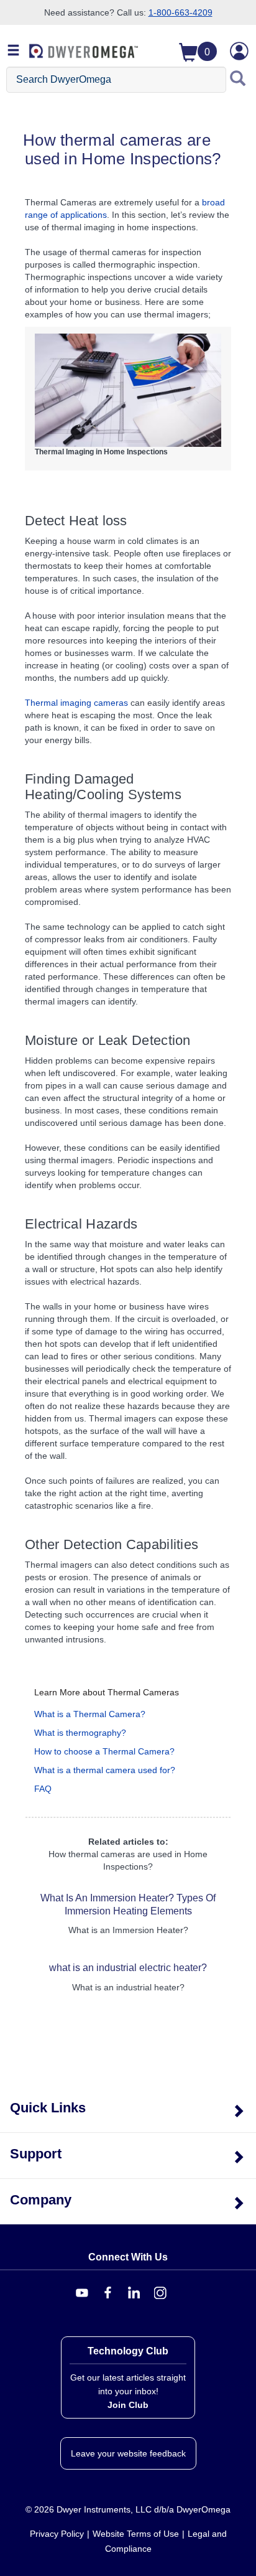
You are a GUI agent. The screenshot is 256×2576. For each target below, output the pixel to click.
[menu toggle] (14, 51)
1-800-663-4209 (181, 12)
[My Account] (239, 51)
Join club (128, 2405)
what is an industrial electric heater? (128, 1968)
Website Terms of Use (136, 2534)
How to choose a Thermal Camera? (104, 1751)
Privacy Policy (57, 2534)
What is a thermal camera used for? (105, 1770)
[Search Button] (238, 80)
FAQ (43, 1789)
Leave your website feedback (128, 2453)
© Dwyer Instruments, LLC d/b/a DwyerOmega (128, 2509)
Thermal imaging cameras (76, 703)
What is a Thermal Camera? (90, 1714)
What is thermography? (80, 1733)
